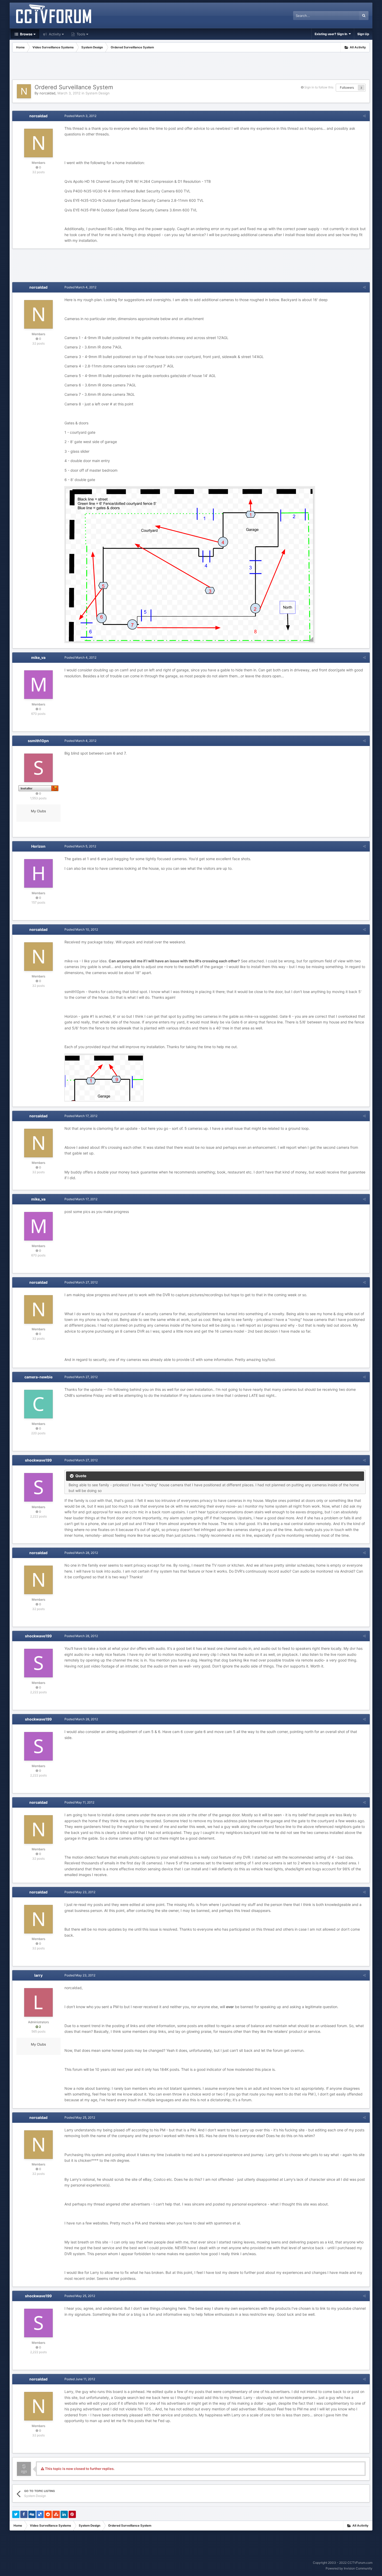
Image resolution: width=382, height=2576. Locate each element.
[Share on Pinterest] (72, 2514)
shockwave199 (38, 1460)
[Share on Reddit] (48, 2514)
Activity (54, 34)
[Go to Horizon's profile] (38, 873)
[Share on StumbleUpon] (56, 2514)
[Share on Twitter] (16, 2514)
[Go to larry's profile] (38, 2002)
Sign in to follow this (319, 87)
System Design (98, 93)
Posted (80, 116)
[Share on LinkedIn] (64, 2514)
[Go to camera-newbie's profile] (38, 1404)
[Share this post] (364, 116)
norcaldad (47, 93)
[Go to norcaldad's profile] (24, 91)
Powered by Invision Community (349, 2568)
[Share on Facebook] (24, 2514)
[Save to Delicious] (40, 2514)
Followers (347, 87)
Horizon (38, 846)
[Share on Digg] (32, 2514)
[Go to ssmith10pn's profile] (38, 768)
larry (38, 1975)
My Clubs (38, 811)
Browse (26, 34)
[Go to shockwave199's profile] (38, 1487)
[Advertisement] (191, 67)
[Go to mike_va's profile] (38, 685)
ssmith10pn (38, 741)
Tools (80, 34)
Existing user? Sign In (332, 34)
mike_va (38, 657)
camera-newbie (38, 1377)
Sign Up (363, 34)
